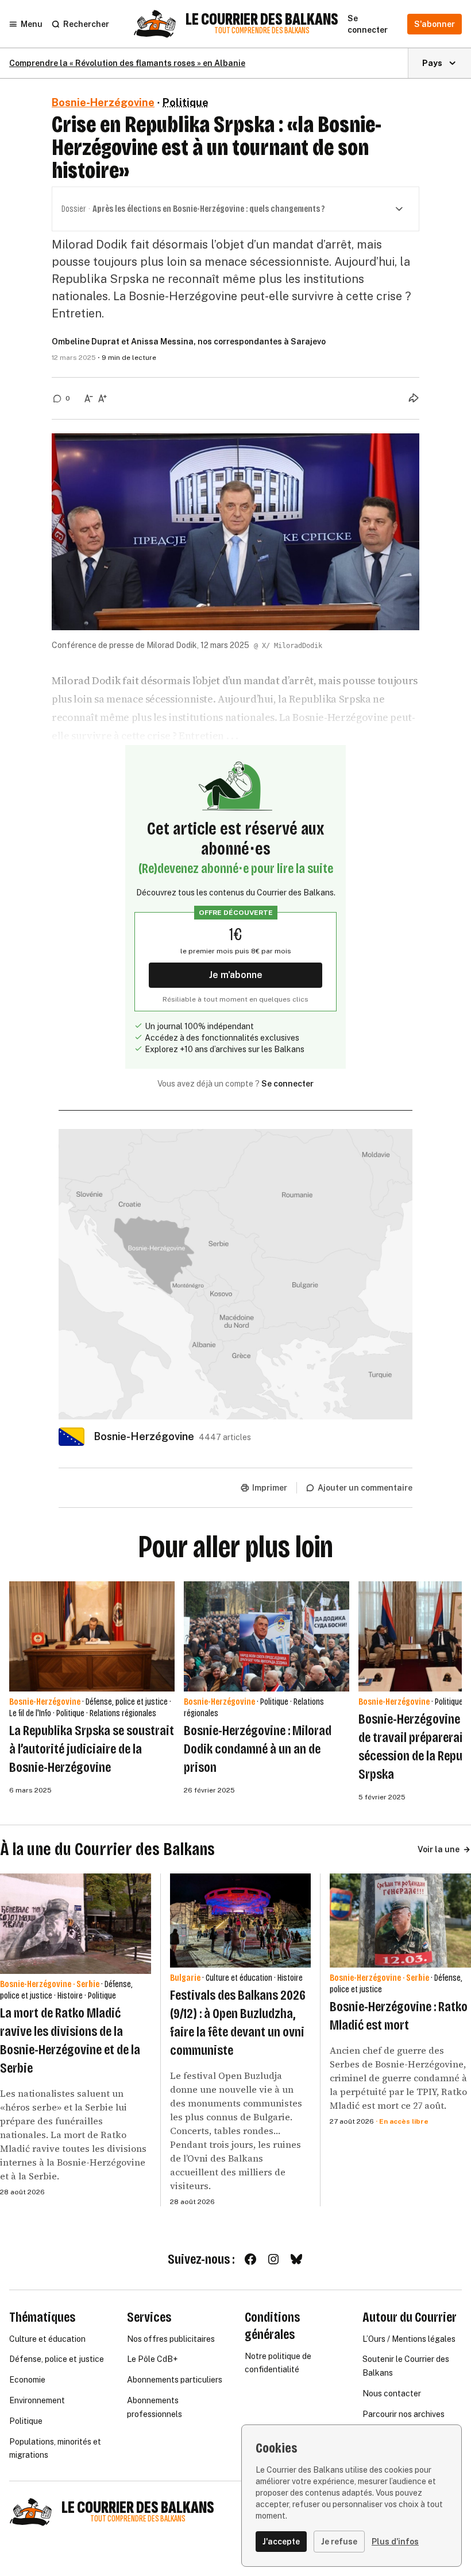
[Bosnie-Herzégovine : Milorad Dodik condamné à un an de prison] (267, 1636)
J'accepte (281, 2542)
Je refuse (339, 2542)
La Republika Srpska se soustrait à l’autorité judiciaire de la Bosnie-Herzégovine (92, 1749)
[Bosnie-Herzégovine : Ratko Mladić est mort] (400, 1921)
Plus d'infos (395, 2542)
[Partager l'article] (414, 398)
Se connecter (287, 1084)
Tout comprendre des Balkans (262, 31)
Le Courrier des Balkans (262, 20)
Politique (186, 102)
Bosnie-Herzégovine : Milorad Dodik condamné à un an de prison (258, 1749)
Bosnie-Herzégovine (103, 102)
